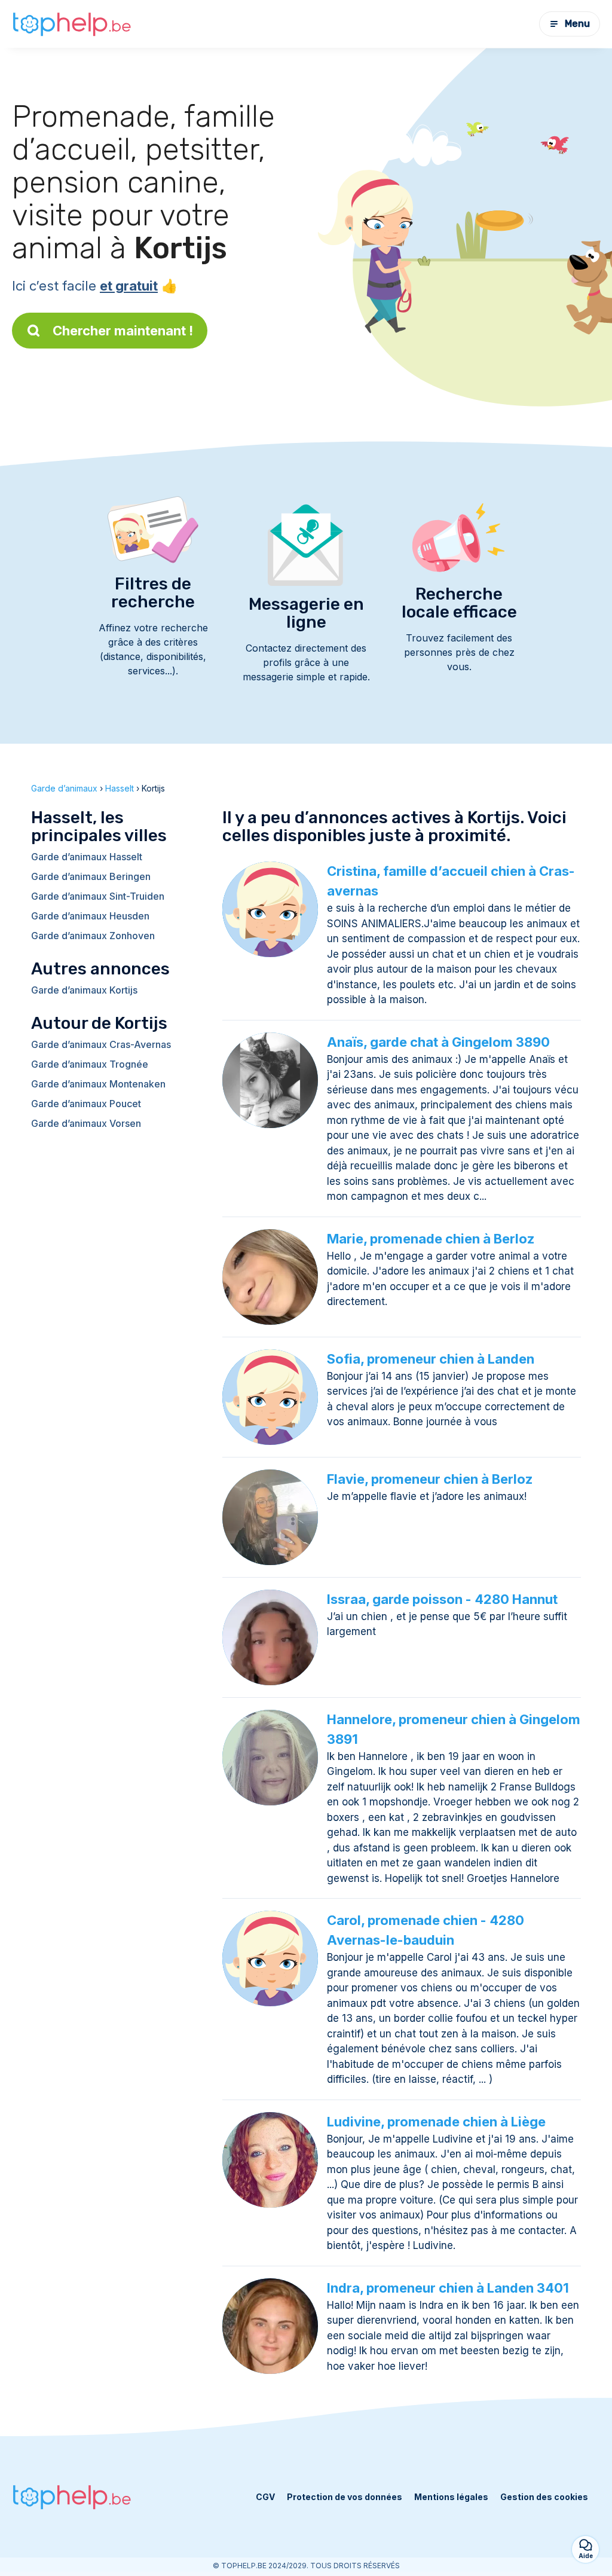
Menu (577, 24)
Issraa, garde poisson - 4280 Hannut (442, 1599)
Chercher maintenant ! (123, 331)
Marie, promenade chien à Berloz (431, 1239)
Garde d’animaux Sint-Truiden (98, 896)
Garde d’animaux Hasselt (87, 857)
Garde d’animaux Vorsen (86, 1123)
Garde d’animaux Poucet (86, 1104)
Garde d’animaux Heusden (90, 916)
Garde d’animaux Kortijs (84, 990)
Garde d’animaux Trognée (90, 1064)
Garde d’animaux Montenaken (98, 1084)
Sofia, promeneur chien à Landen (431, 1359)
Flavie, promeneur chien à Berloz (430, 1479)
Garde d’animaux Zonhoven (93, 936)
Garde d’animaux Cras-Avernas (101, 1044)
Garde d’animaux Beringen (91, 876)
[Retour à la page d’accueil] (72, 24)
